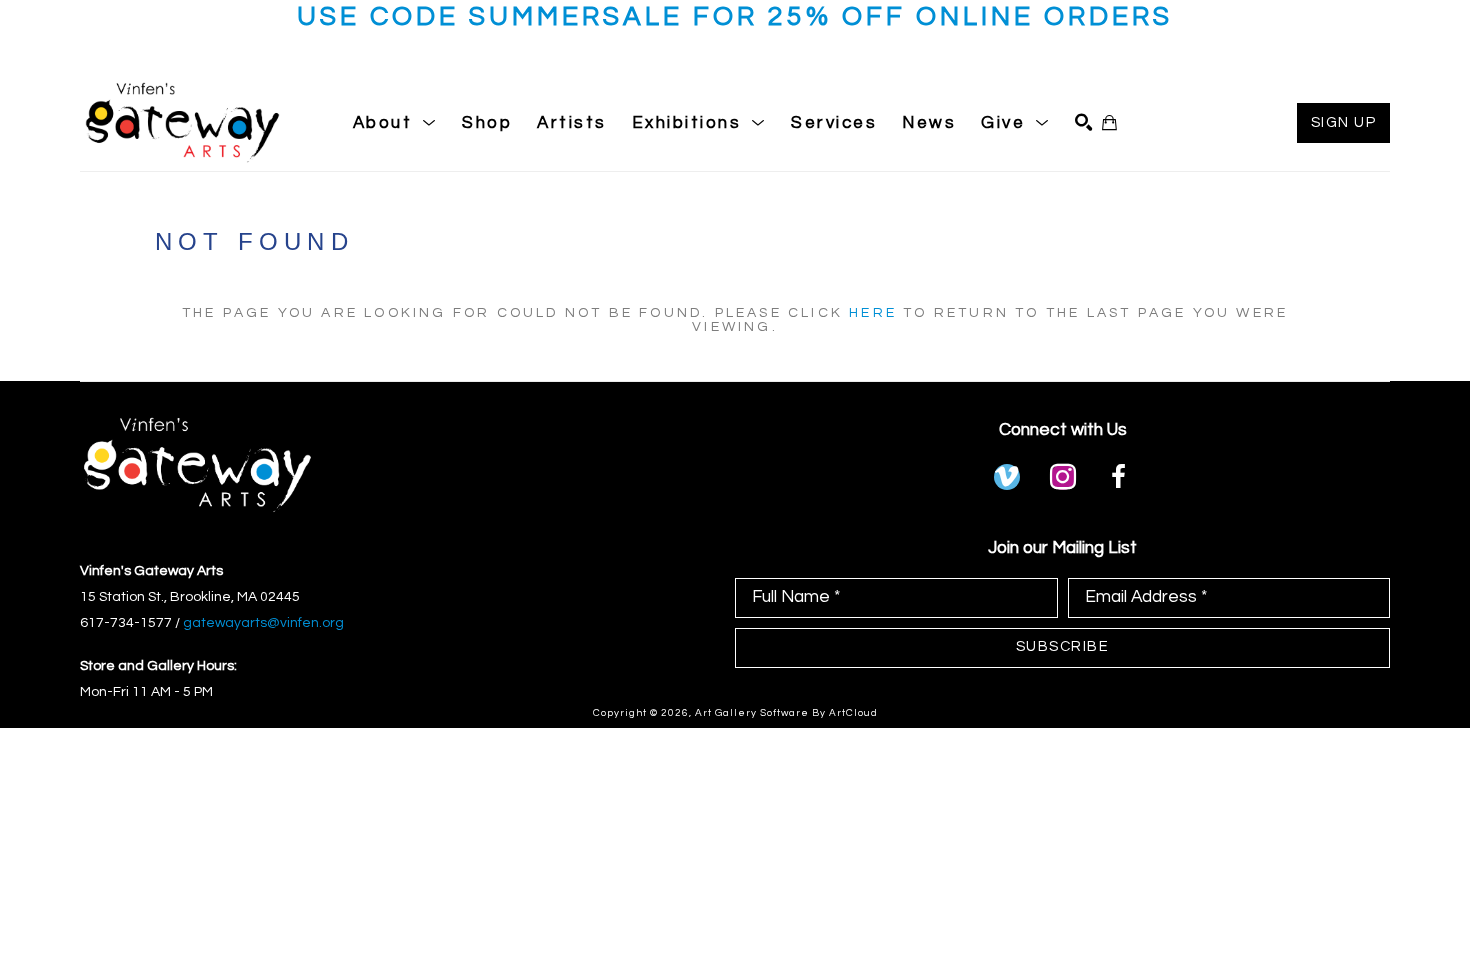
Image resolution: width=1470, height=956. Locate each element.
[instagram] (1063, 477)
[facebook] (1119, 477)
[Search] (1083, 122)
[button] (395, 123)
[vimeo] (1007, 477)
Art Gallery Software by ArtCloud (786, 713)
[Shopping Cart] (1109, 122)
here (873, 313)
